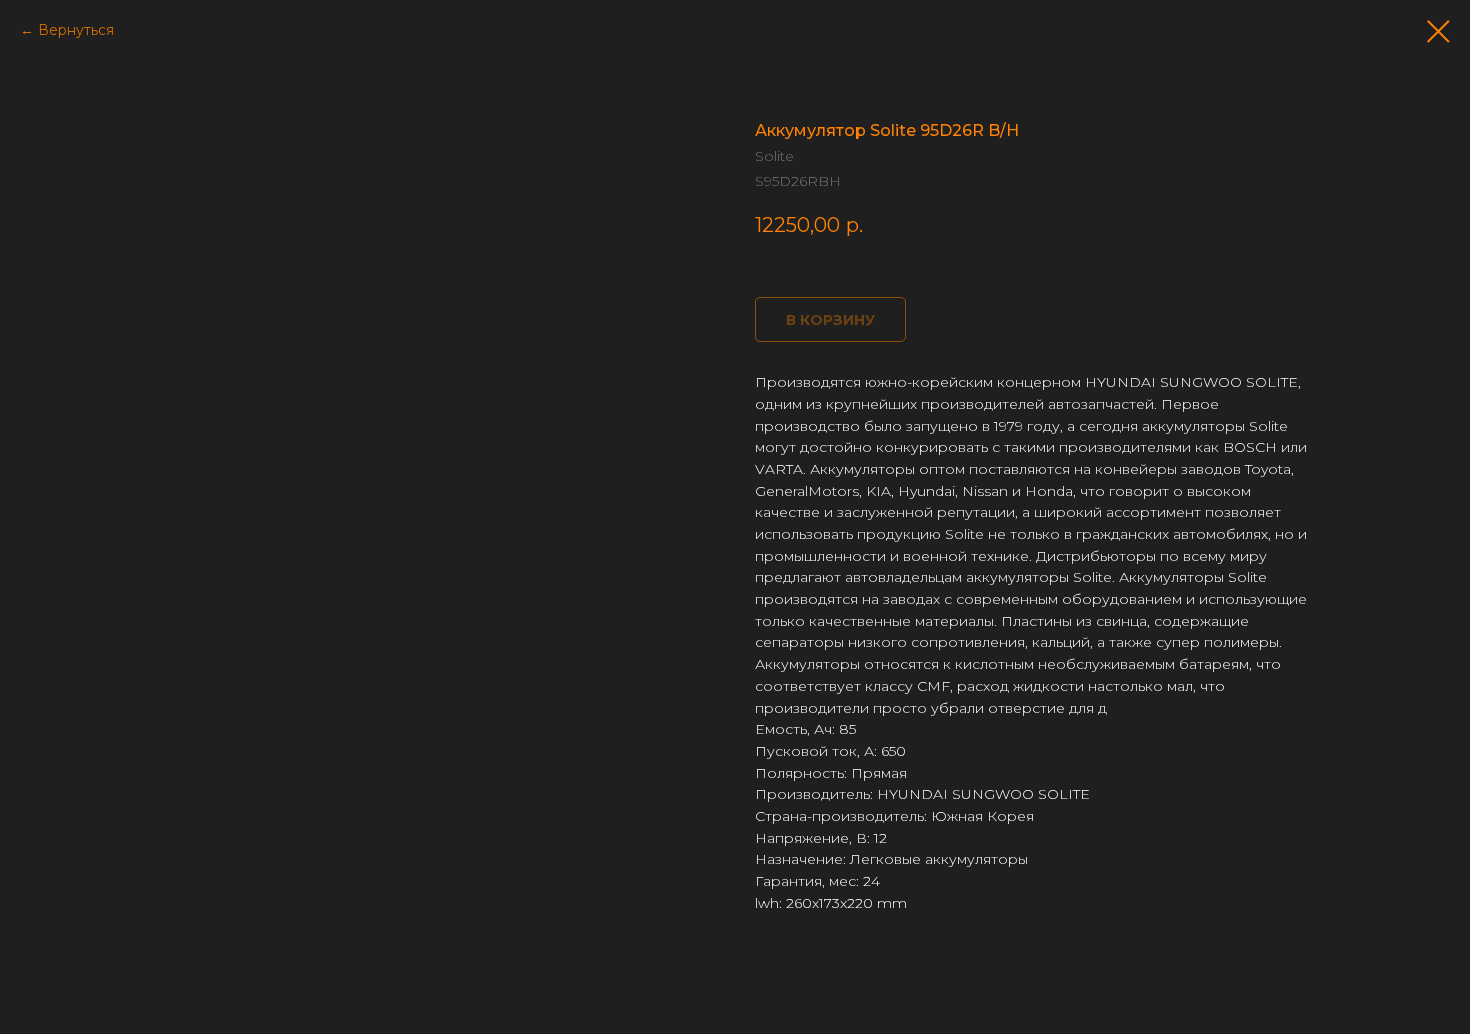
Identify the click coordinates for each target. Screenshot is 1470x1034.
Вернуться (76, 30)
